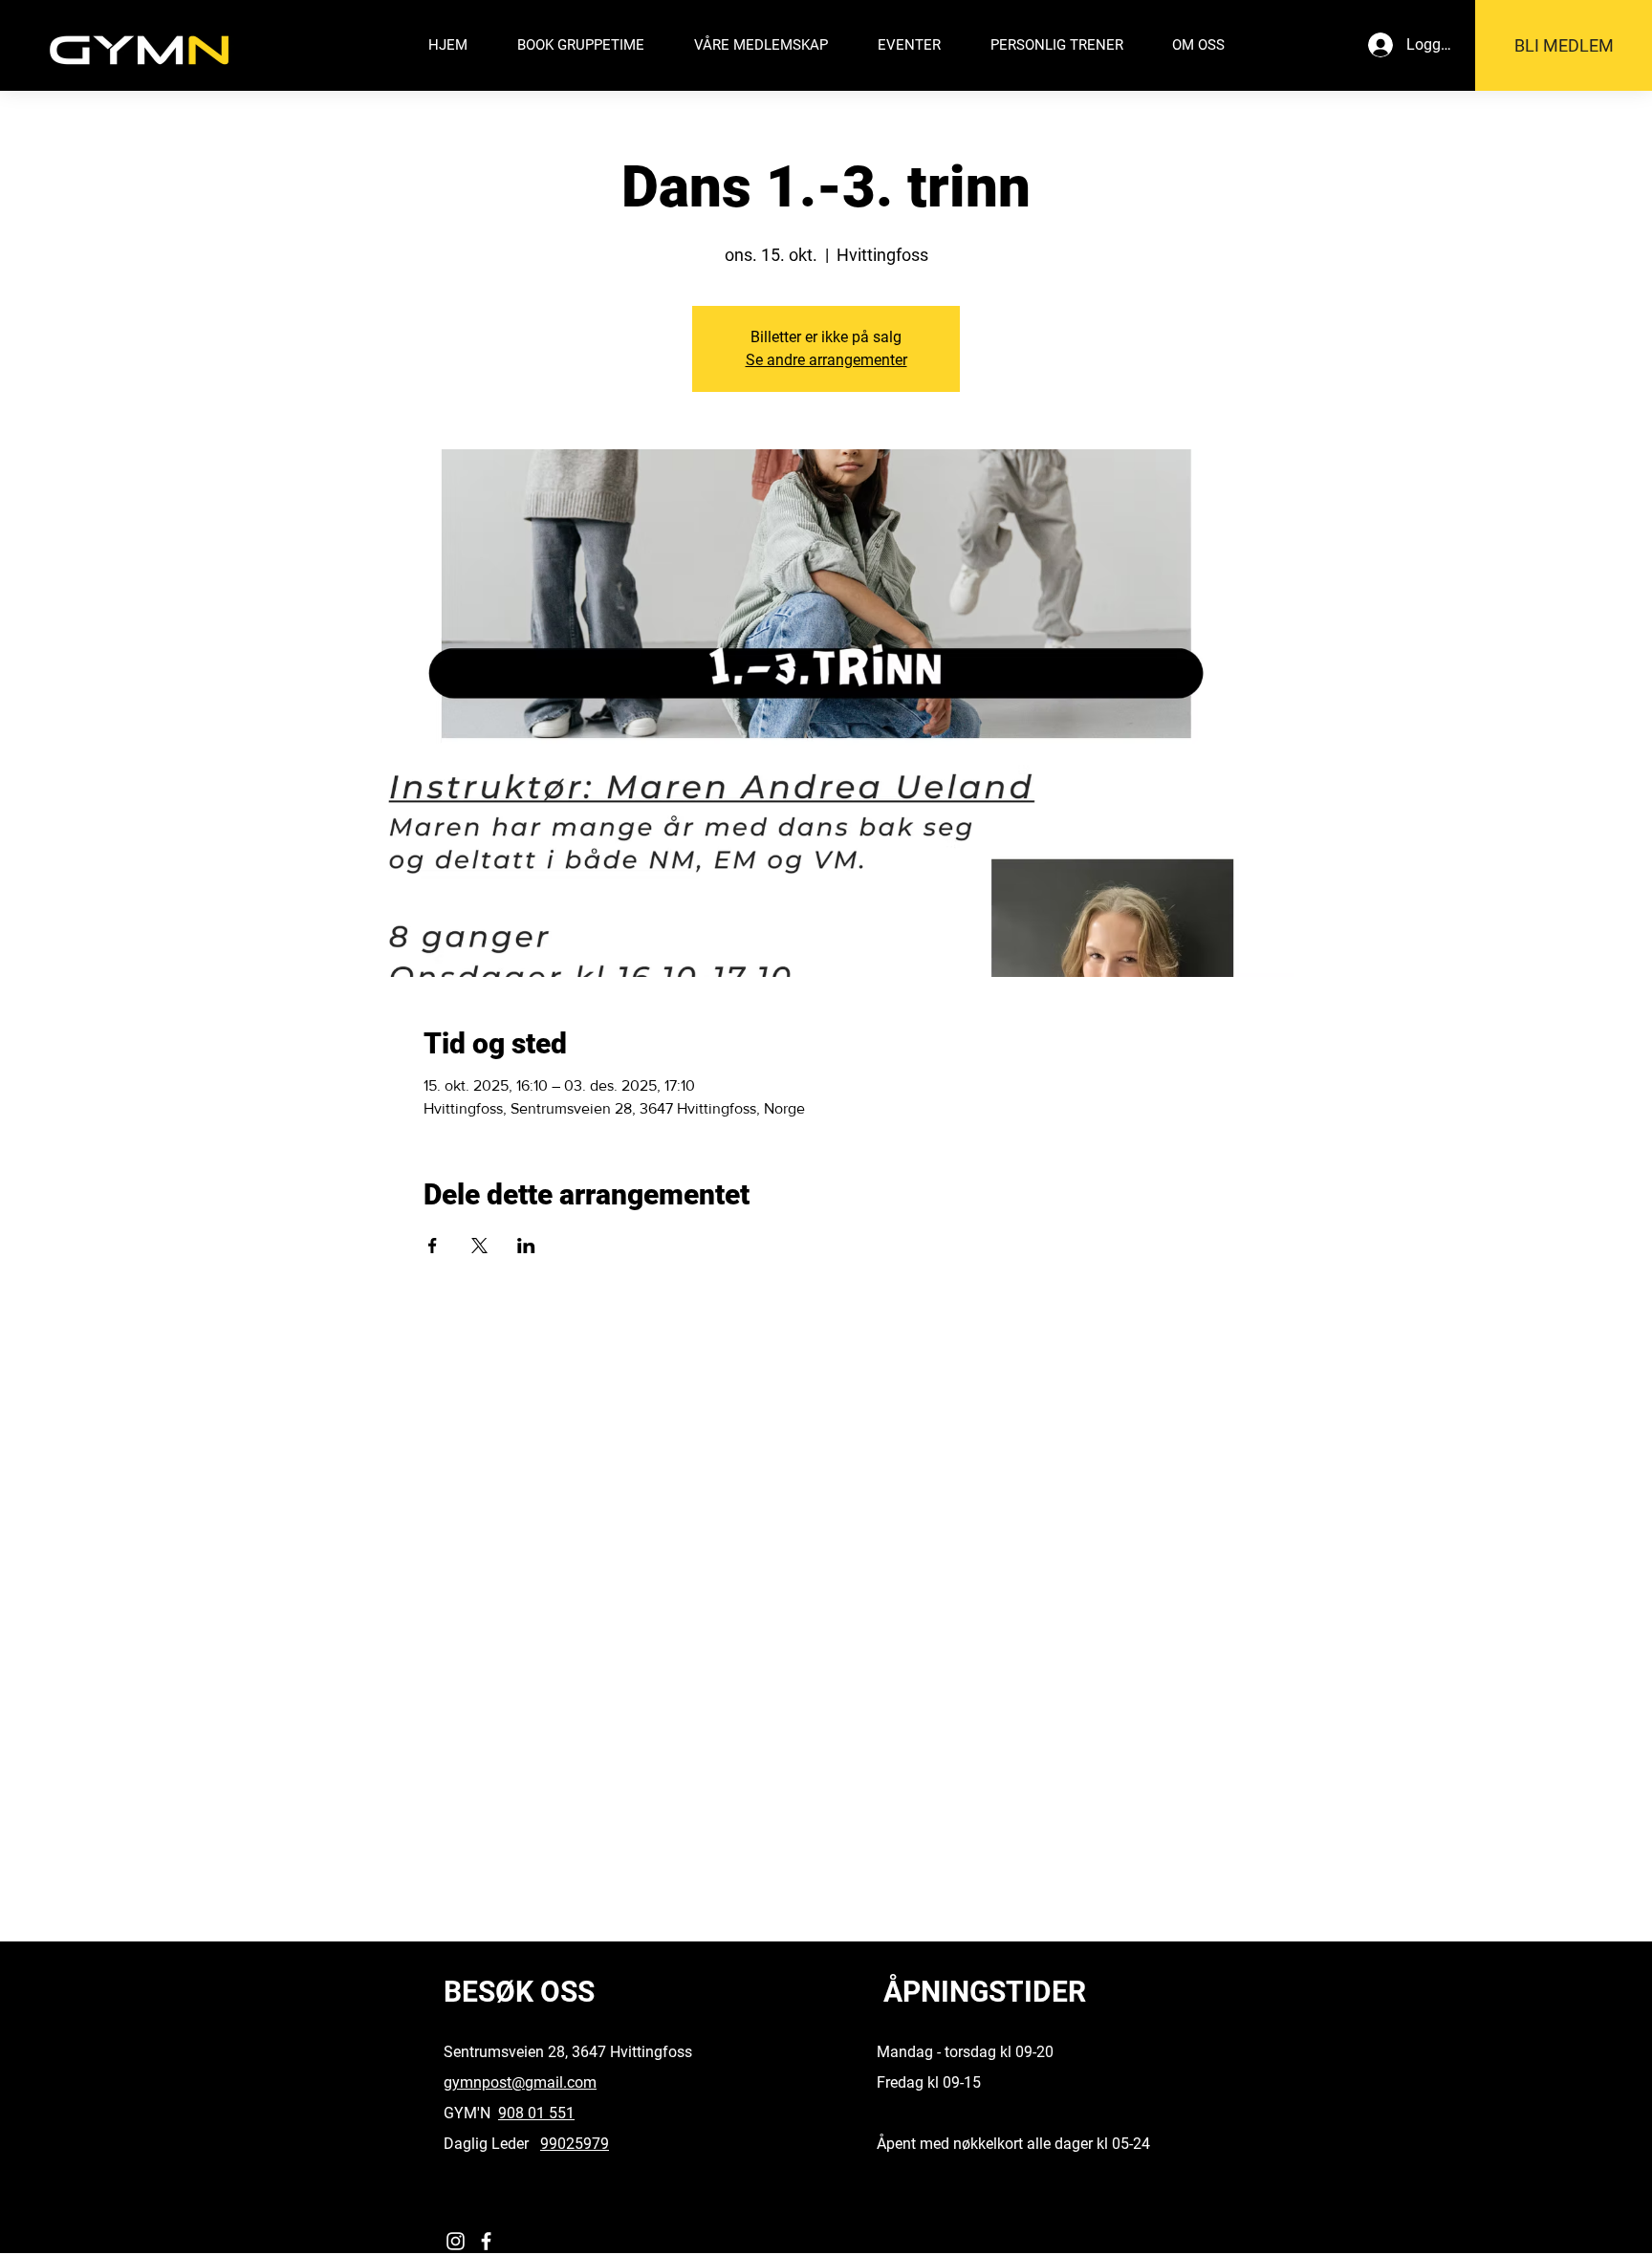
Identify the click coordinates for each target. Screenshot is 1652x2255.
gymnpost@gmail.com (520, 2082)
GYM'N (471, 2113)
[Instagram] (456, 2241)
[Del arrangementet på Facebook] (433, 1246)
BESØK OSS (519, 1992)
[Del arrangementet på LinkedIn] (526, 1246)
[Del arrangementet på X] (479, 1246)
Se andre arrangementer (826, 360)
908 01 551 (536, 2113)
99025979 (575, 2144)
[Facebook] (486, 2241)
